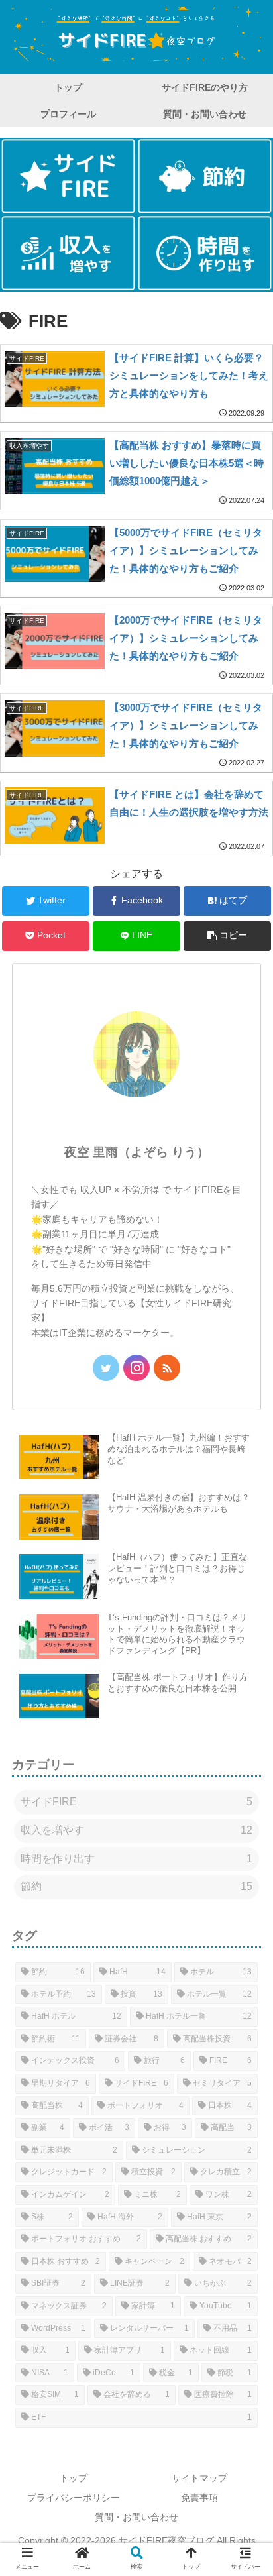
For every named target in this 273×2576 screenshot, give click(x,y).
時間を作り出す (136, 1859)
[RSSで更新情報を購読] (167, 1368)
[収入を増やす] (68, 253)
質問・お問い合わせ (136, 2517)
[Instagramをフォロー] (136, 1368)
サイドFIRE (136, 1802)
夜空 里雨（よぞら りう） (137, 1152)
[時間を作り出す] (205, 253)
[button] (227, 936)
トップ (74, 2478)
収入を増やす (136, 1830)
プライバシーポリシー (74, 2498)
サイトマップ (199, 2478)
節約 (136, 1886)
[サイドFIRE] (68, 176)
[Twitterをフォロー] (106, 1368)
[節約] (205, 176)
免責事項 (199, 2498)
